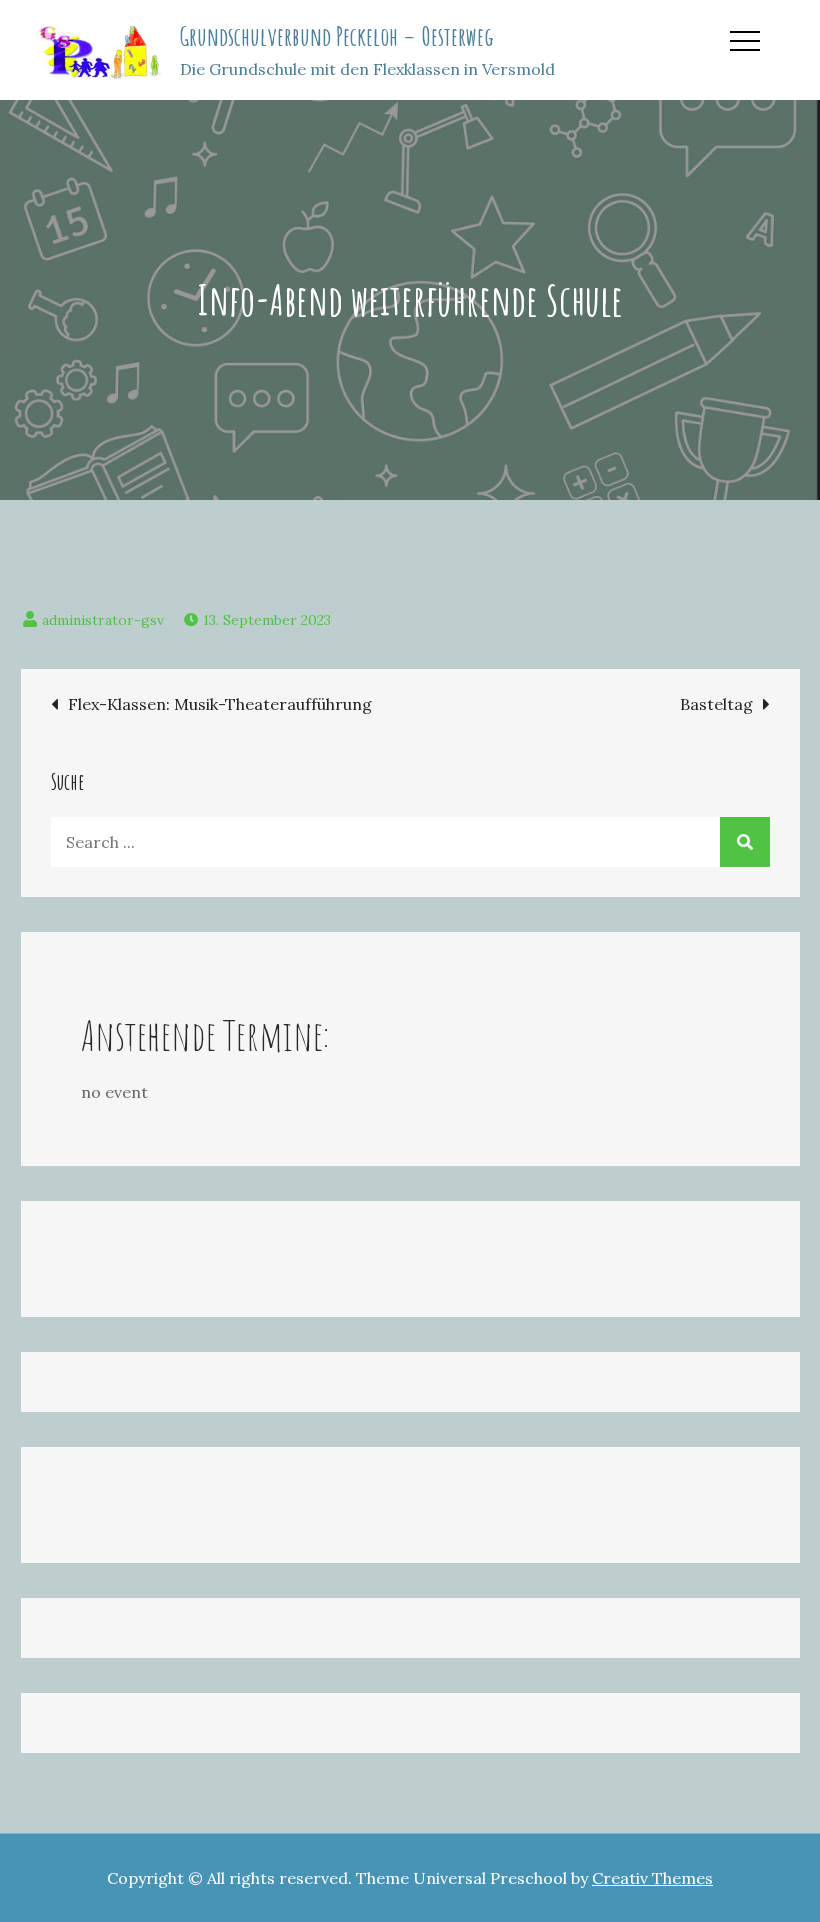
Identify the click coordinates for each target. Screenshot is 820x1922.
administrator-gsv (103, 620)
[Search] (745, 842)
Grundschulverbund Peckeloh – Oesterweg (337, 36)
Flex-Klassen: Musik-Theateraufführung (220, 704)
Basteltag (716, 704)
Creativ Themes (652, 1878)
